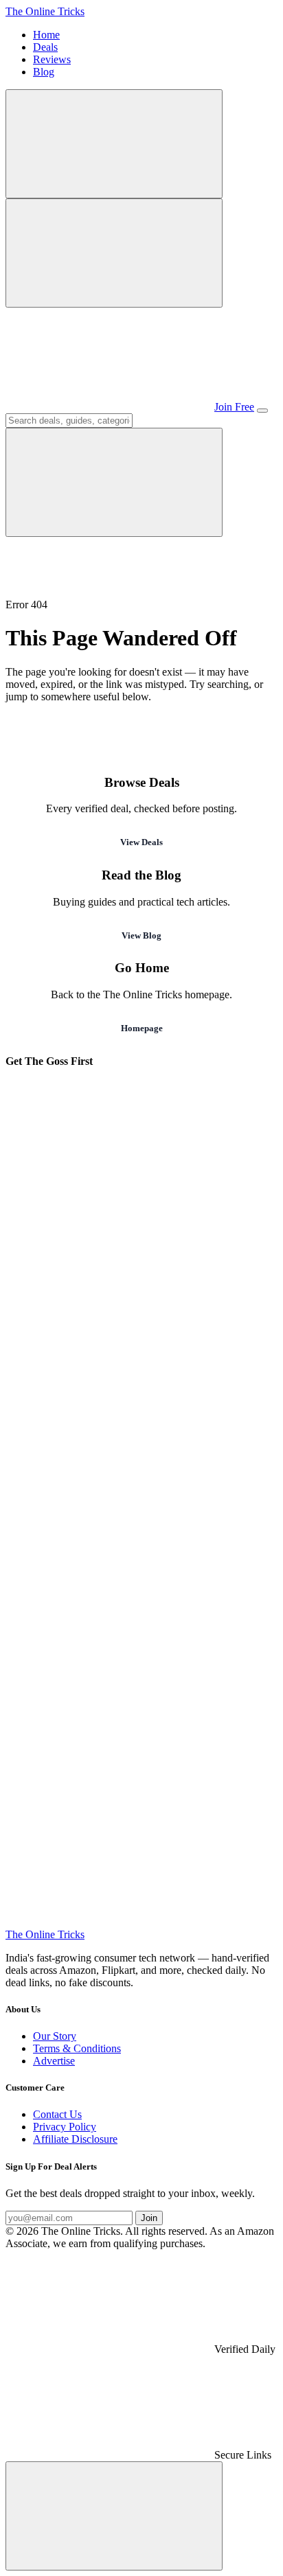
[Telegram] (109, 1182)
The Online (45, 11)
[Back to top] (114, 2516)
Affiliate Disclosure (75, 2139)
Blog (44, 72)
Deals (45, 47)
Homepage (142, 1028)
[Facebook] (109, 1499)
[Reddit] (109, 1922)
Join (149, 2218)
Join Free (234, 407)
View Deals (141, 842)
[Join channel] (109, 407)
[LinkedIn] (109, 1816)
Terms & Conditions (77, 2048)
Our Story (55, 2036)
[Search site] (114, 144)
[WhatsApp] (109, 1288)
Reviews (52, 59)
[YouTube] (109, 1605)
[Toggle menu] (262, 411)
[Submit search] (114, 482)
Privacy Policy (65, 2127)
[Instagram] (109, 1393)
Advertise (54, 2061)
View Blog (141, 935)
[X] (109, 1711)
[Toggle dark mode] (114, 253)
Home (46, 35)
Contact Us (57, 2114)
